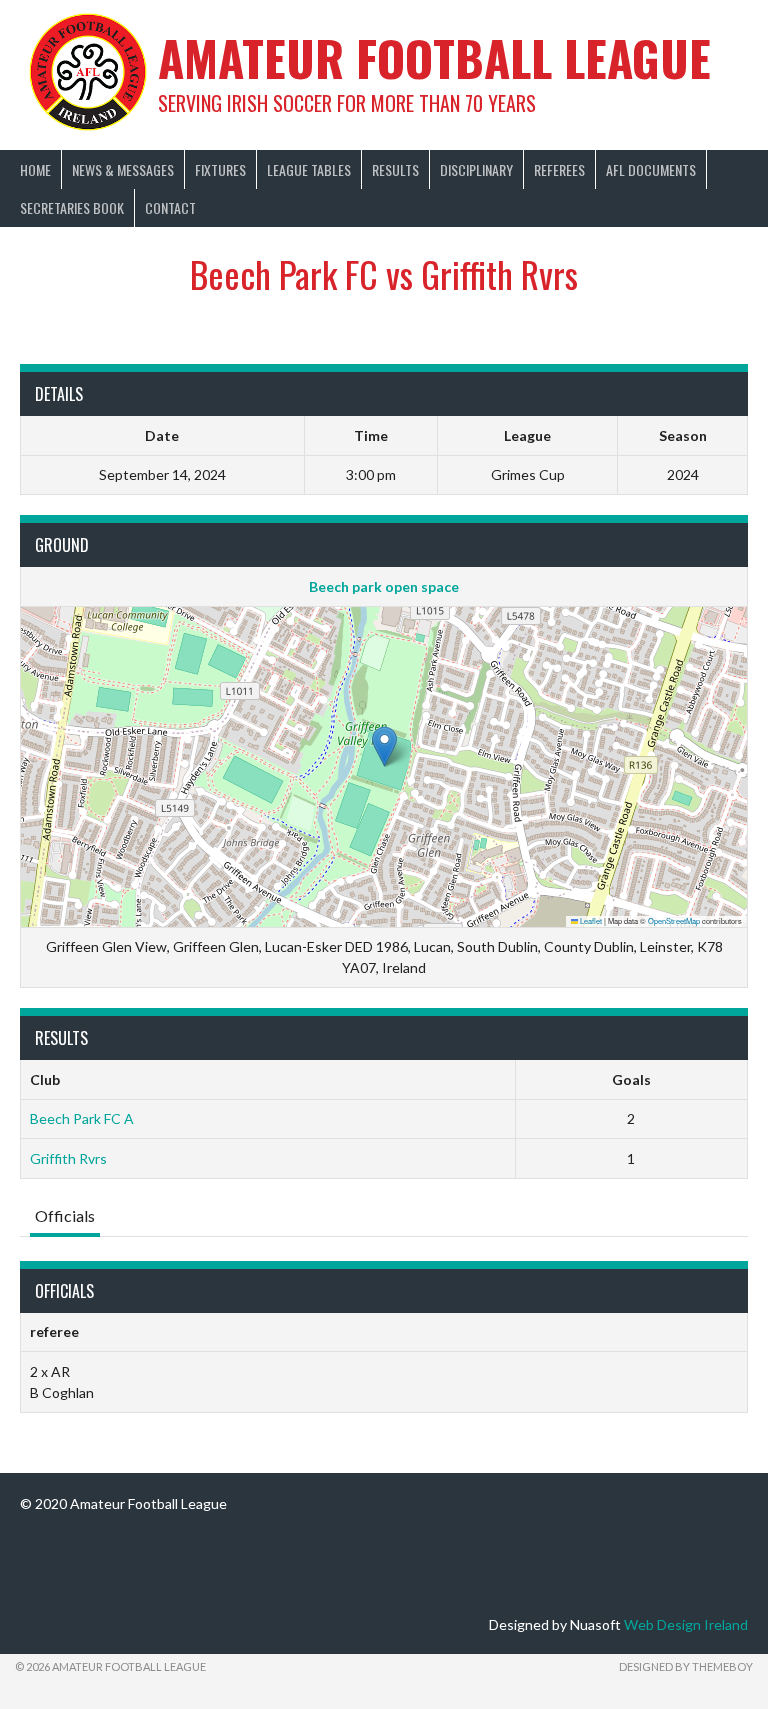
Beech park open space (384, 586)
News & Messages (123, 169)
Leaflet (590, 920)
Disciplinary (476, 169)
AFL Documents (651, 169)
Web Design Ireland (686, 1624)
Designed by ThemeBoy (686, 1666)
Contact (170, 207)
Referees (559, 169)
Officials (65, 1215)
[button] (384, 746)
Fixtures (220, 169)
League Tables (309, 169)
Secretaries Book (72, 207)
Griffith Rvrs (68, 1158)
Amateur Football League (434, 57)
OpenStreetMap (674, 920)
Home (35, 169)
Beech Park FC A (82, 1118)
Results (395, 169)
